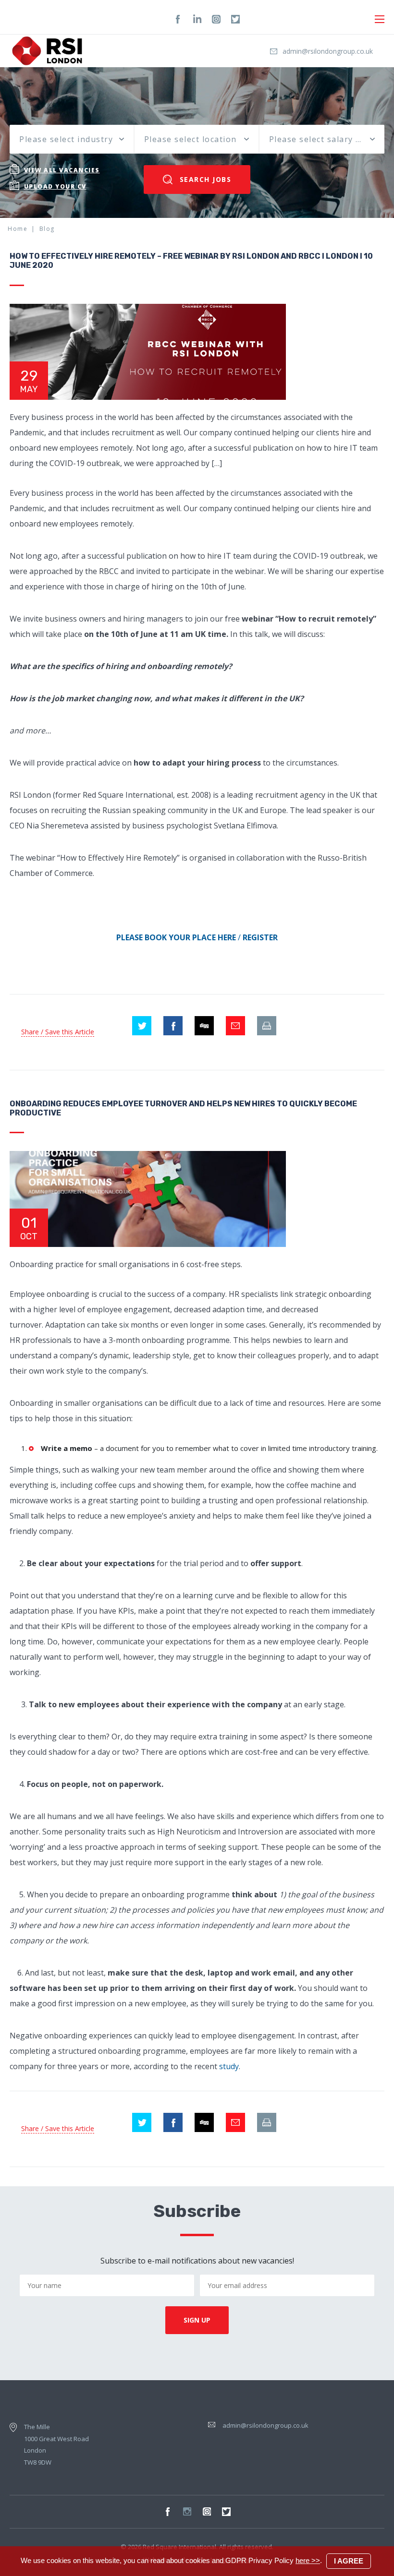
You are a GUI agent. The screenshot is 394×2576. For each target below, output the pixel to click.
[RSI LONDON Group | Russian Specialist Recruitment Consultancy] (47, 50)
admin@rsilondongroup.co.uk (328, 51)
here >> (308, 2560)
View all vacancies (62, 170)
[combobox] (72, 139)
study (229, 2066)
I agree (349, 2561)
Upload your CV (55, 186)
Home (18, 229)
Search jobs (204, 179)
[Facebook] (178, 19)
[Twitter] (235, 19)
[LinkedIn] (197, 19)
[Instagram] (216, 19)
